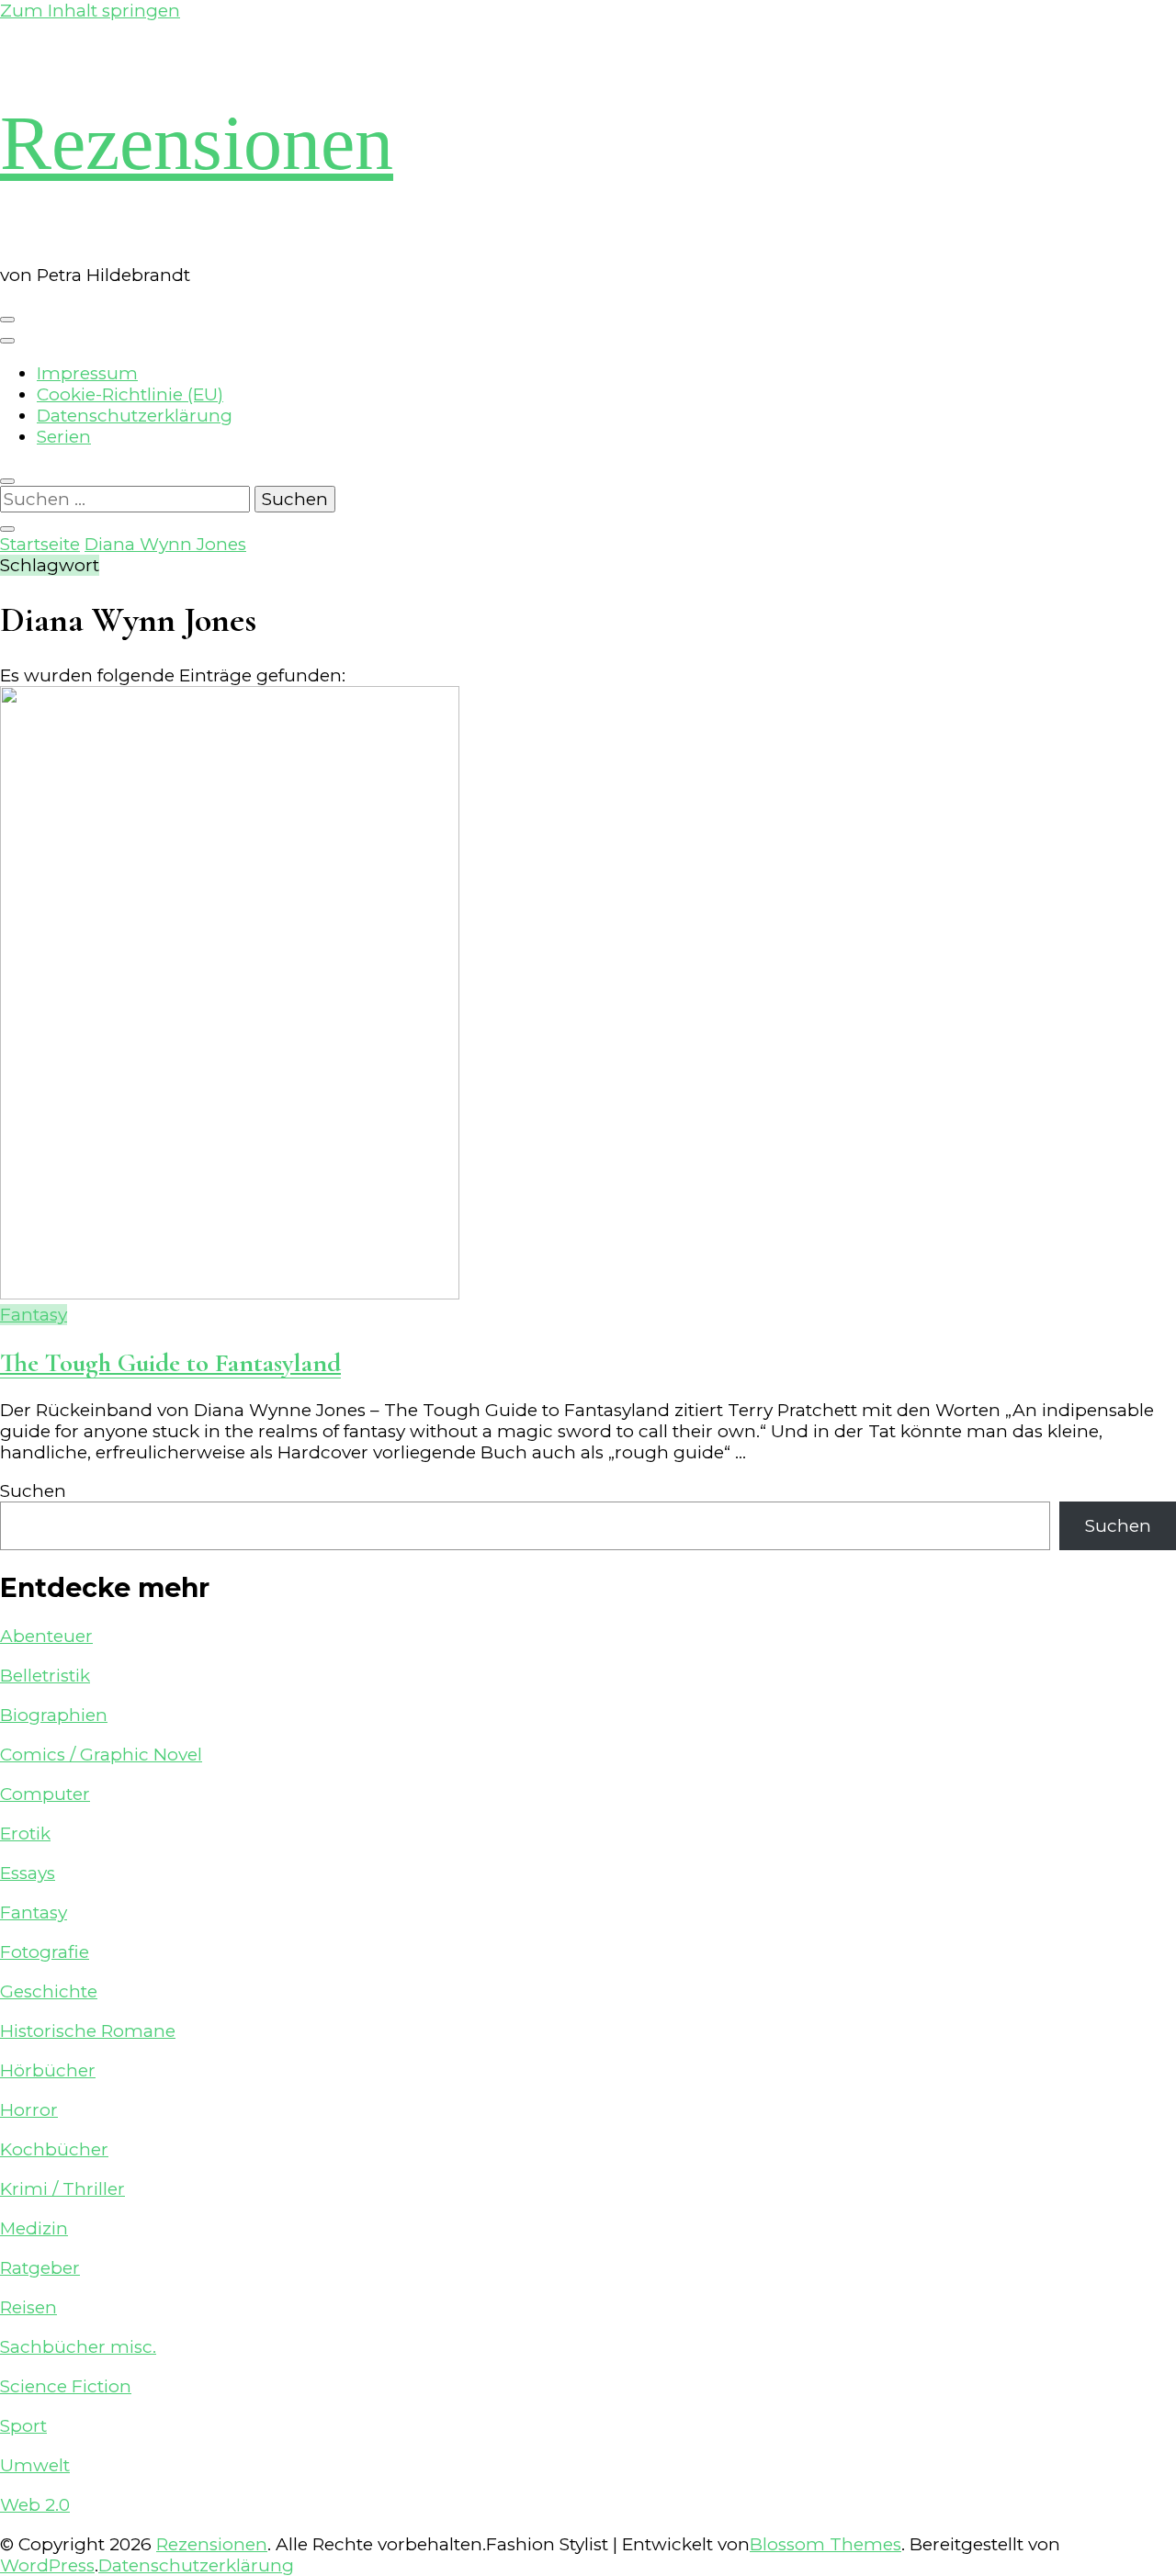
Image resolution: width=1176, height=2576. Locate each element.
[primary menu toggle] (7, 320)
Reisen (28, 2307)
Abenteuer (46, 1636)
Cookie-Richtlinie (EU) (130, 394)
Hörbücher (48, 2070)
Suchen (33, 1491)
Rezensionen (197, 143)
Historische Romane (88, 2031)
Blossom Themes (825, 2544)
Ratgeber (40, 2268)
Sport (23, 2426)
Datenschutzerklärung (135, 416)
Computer (45, 1794)
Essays (28, 1873)
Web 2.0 (35, 2505)
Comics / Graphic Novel (101, 1755)
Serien (64, 437)
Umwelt (35, 2465)
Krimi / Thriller (62, 2189)
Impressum (87, 373)
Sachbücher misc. (78, 2347)
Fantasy (34, 1315)
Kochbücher (54, 2149)
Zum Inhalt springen (90, 11)
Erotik (25, 1834)
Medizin (34, 2228)
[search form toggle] (7, 481)
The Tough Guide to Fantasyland (170, 1363)
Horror (29, 2110)
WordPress (47, 2565)
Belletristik (45, 1676)
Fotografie (45, 1952)
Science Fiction (66, 2386)
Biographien (54, 1715)
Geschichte (49, 1991)
